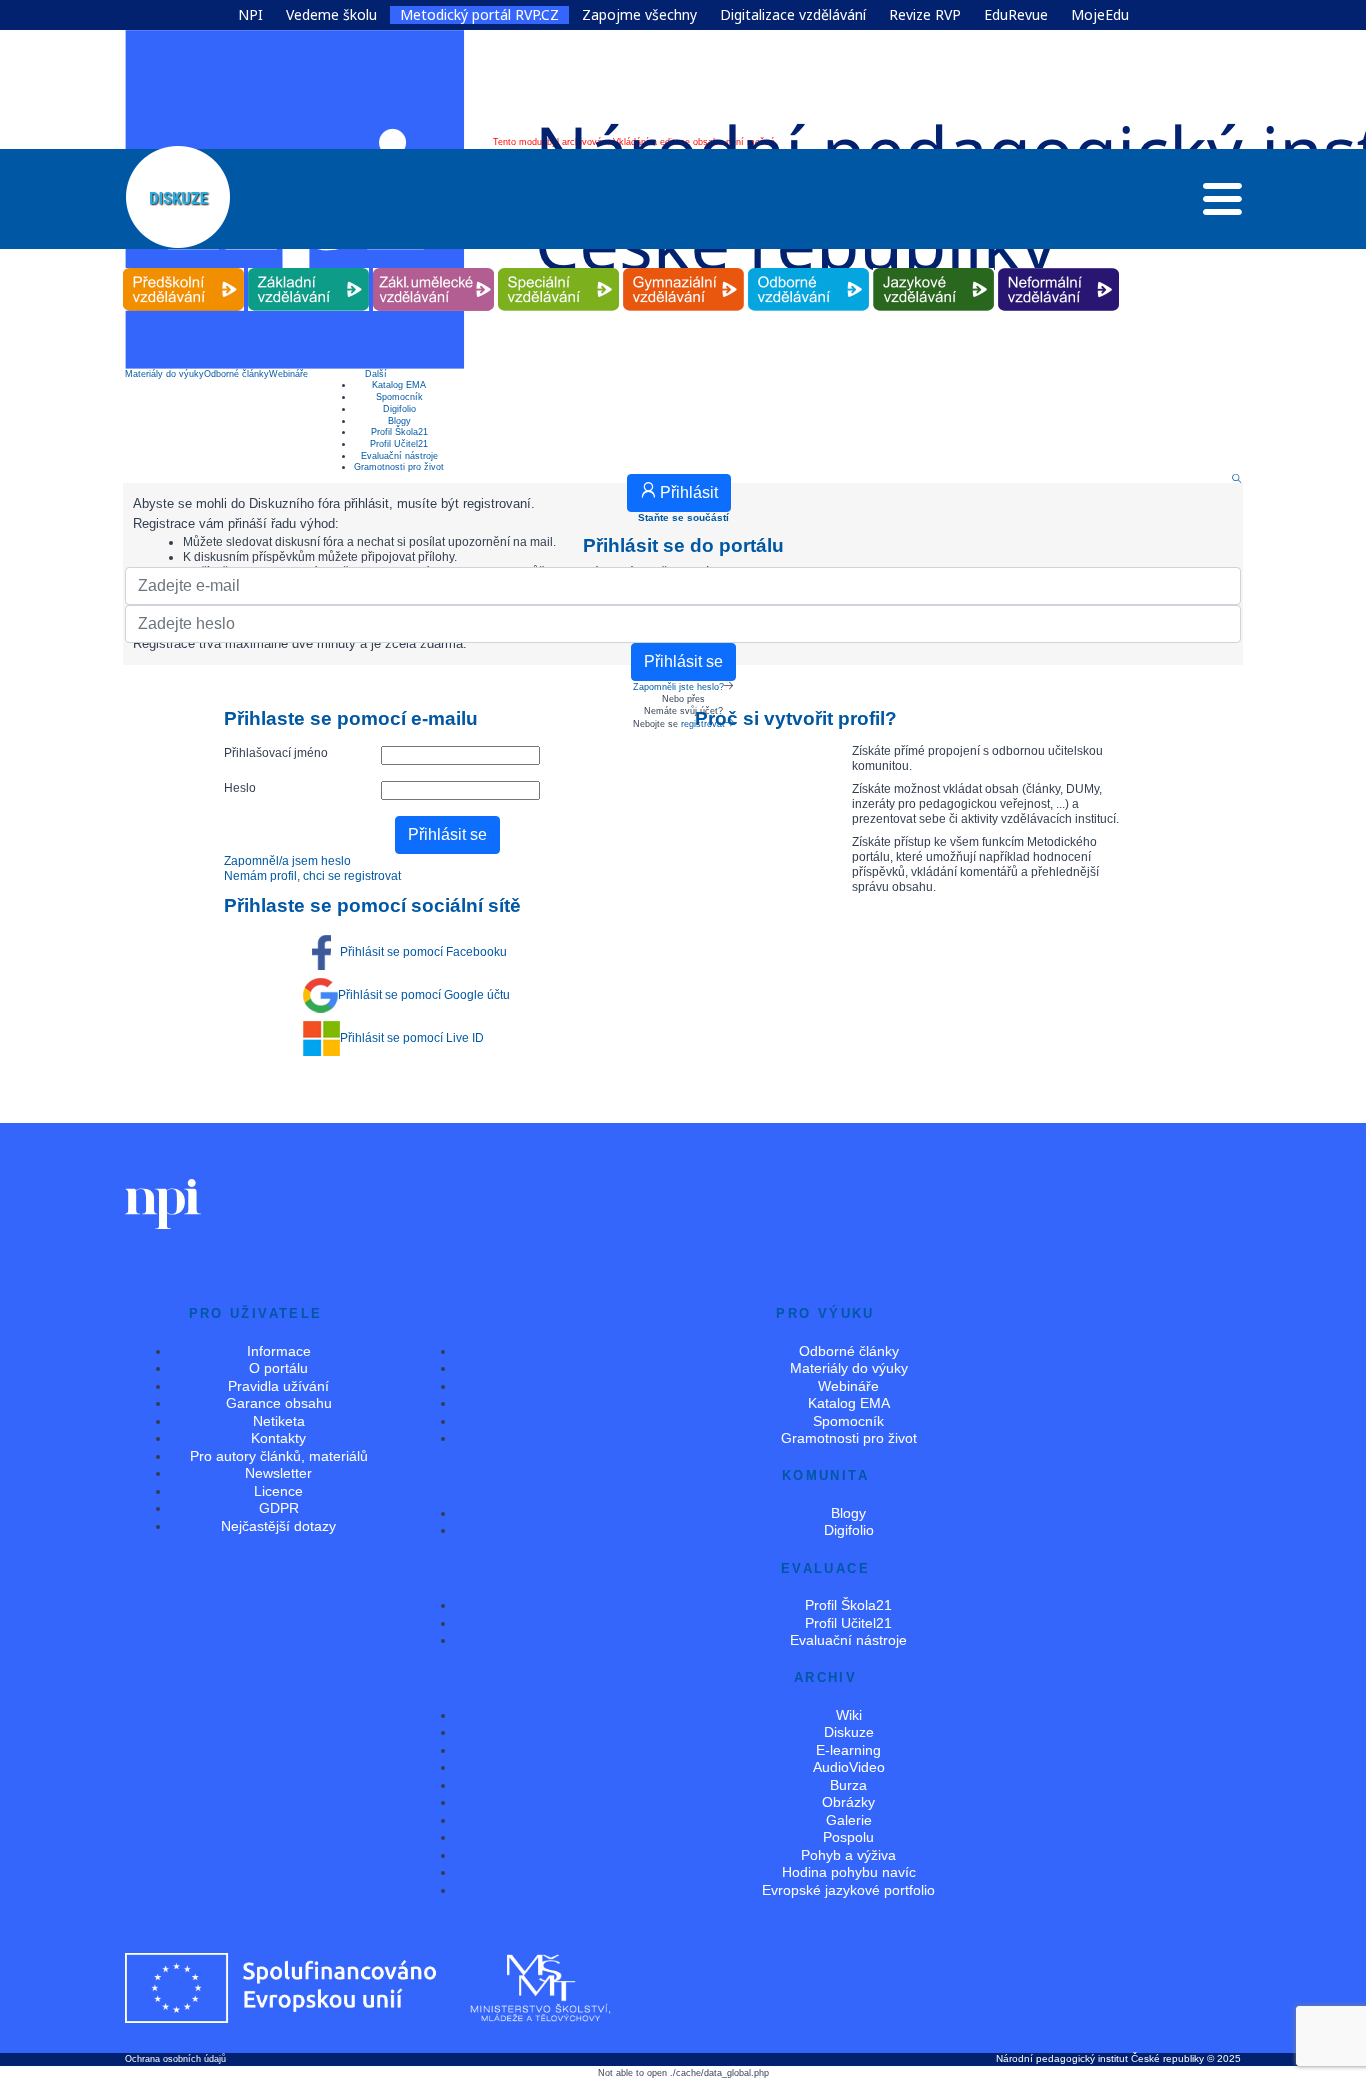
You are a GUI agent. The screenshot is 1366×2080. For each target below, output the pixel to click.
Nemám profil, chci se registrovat (312, 876)
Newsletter (278, 1473)
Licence (278, 1491)
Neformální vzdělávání (1059, 268)
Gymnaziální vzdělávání (684, 268)
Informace (279, 1351)
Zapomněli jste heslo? (678, 687)
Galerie (849, 1820)
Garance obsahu (279, 1403)
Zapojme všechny (639, 15)
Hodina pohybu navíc (849, 1872)
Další (376, 374)
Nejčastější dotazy (278, 1526)
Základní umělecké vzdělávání (433, 268)
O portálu (278, 1368)
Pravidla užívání (278, 1386)
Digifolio (399, 409)
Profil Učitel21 (399, 444)
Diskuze (849, 1732)
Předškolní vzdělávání (183, 268)
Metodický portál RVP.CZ (479, 15)
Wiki (849, 1715)
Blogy (399, 421)
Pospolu (848, 1837)
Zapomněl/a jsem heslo (287, 861)
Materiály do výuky (164, 374)
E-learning (848, 1750)
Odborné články (236, 374)
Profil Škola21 (399, 432)
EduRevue (1016, 15)
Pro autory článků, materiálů (279, 1456)
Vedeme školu (331, 15)
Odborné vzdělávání (809, 268)
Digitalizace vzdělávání (793, 15)
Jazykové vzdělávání (934, 268)
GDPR (279, 1508)
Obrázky (848, 1802)
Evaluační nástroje (399, 456)
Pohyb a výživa (848, 1855)
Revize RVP (925, 15)
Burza (848, 1785)
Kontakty (278, 1438)
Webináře (288, 374)
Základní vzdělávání (309, 268)
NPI (250, 15)
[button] (1222, 204)
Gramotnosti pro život (399, 467)
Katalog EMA (399, 385)
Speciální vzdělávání (559, 268)
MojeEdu (1100, 15)
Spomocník (399, 397)
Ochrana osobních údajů (175, 2059)
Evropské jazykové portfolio (848, 1890)
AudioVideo (849, 1767)
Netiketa (279, 1421)
